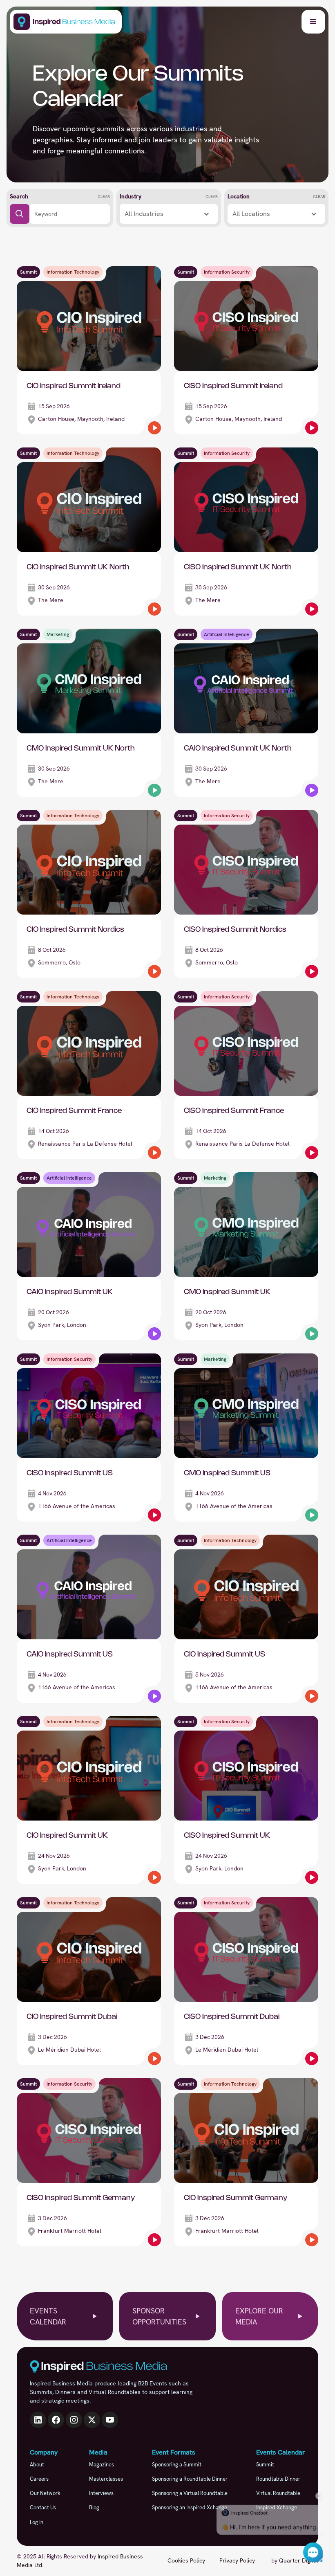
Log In (37, 2522)
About (37, 2465)
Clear (104, 197)
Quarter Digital (299, 2560)
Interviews (101, 2493)
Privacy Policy (237, 2560)
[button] (313, 22)
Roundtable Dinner (278, 2479)
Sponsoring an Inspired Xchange (190, 2507)
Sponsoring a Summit (177, 2465)
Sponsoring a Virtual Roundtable (190, 2493)
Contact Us (43, 2507)
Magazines (102, 2465)
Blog (94, 2507)
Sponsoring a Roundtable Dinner (190, 2479)
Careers (39, 2479)
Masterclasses (106, 2479)
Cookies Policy (186, 2560)
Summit (265, 2465)
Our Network (45, 2493)
